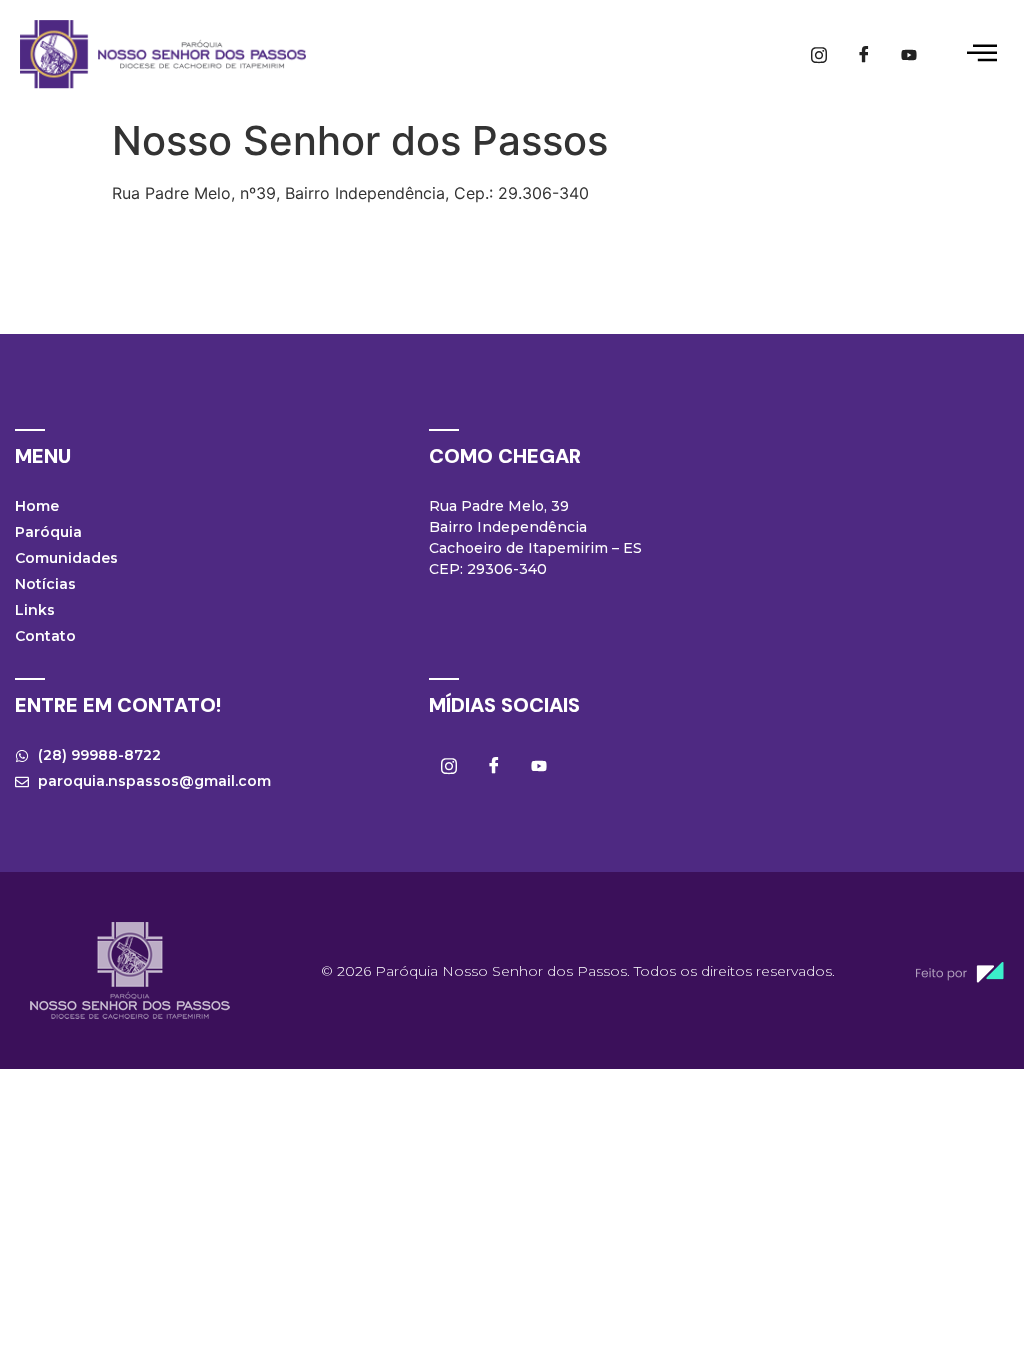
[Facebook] (864, 54)
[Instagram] (819, 54)
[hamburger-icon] (981, 54)
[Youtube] (909, 54)
